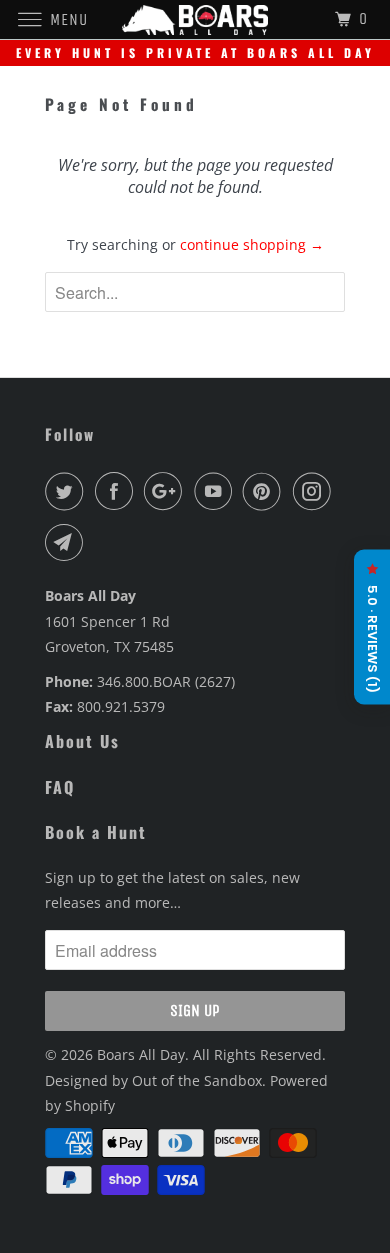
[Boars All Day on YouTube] (217, 491)
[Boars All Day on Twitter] (68, 491)
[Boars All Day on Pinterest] (266, 491)
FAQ (60, 787)
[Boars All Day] (195, 19)
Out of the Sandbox (197, 1080)
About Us (82, 741)
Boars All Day (141, 1054)
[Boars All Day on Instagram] (316, 491)
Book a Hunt (96, 832)
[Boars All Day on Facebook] (118, 491)
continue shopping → (252, 244)
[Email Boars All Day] (68, 542)
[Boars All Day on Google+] (167, 491)
